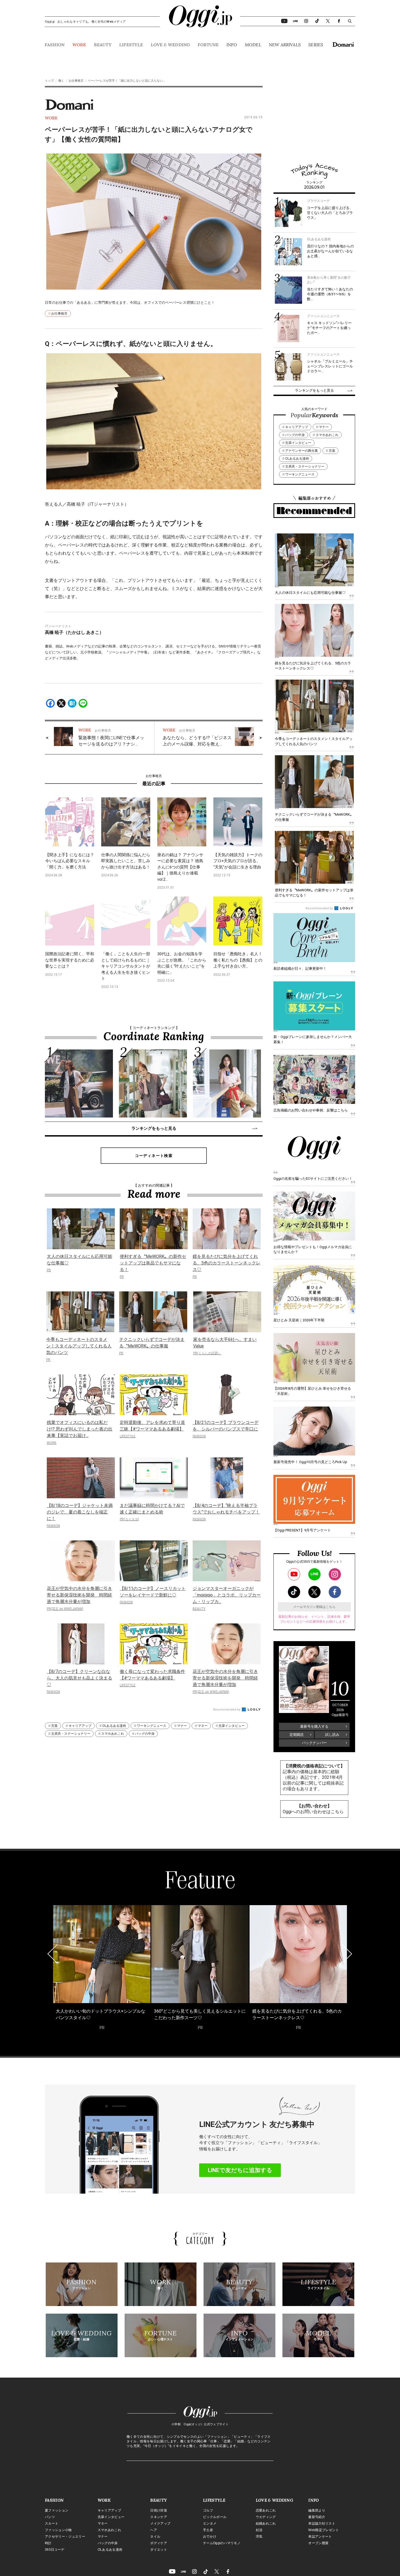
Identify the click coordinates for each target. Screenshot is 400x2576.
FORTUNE (208, 45)
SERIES (316, 45)
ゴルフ (208, 2510)
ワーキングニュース (152, 1726)
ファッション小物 (58, 2530)
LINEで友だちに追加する (240, 2170)
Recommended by (227, 1710)
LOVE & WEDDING (170, 45)
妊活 (259, 2530)
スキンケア (159, 2517)
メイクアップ (160, 2523)
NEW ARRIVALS (285, 45)
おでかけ (210, 2537)
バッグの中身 (145, 1734)
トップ (49, 81)
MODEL (253, 45)
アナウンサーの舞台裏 (301, 451)
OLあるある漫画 (114, 1726)
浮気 (259, 2537)
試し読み (332, 1735)
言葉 (54, 1726)
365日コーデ (55, 2550)
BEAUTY (103, 45)
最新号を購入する (314, 1726)
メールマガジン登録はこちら (314, 1607)
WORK (79, 45)
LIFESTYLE (131, 45)
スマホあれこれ (113, 1734)
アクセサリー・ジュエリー (65, 2537)
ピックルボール (215, 2517)
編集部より (317, 2510)
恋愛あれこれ (266, 2510)
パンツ (50, 2517)
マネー (203, 1726)
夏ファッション (57, 2510)
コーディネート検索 (154, 1156)
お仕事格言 (76, 81)
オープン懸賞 (318, 2543)
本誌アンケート (320, 2537)
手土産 (208, 2530)
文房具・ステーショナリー (71, 1734)
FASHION (55, 45)
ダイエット (159, 2550)
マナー (182, 1726)
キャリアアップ (80, 1726)
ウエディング (266, 2517)
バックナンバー (314, 1743)
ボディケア (159, 2543)
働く (61, 81)
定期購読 (297, 1735)
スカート (52, 2523)
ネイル (155, 2537)
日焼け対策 (159, 2510)
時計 (48, 2543)
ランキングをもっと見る (154, 1128)
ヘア (154, 2530)
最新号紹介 (317, 2517)
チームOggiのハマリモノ (222, 2543)
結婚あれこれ (266, 2523)
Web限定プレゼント (324, 2530)
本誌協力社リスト (322, 2523)
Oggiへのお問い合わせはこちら (313, 1812)
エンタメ (210, 2523)
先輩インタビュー (232, 1726)
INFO (232, 45)
